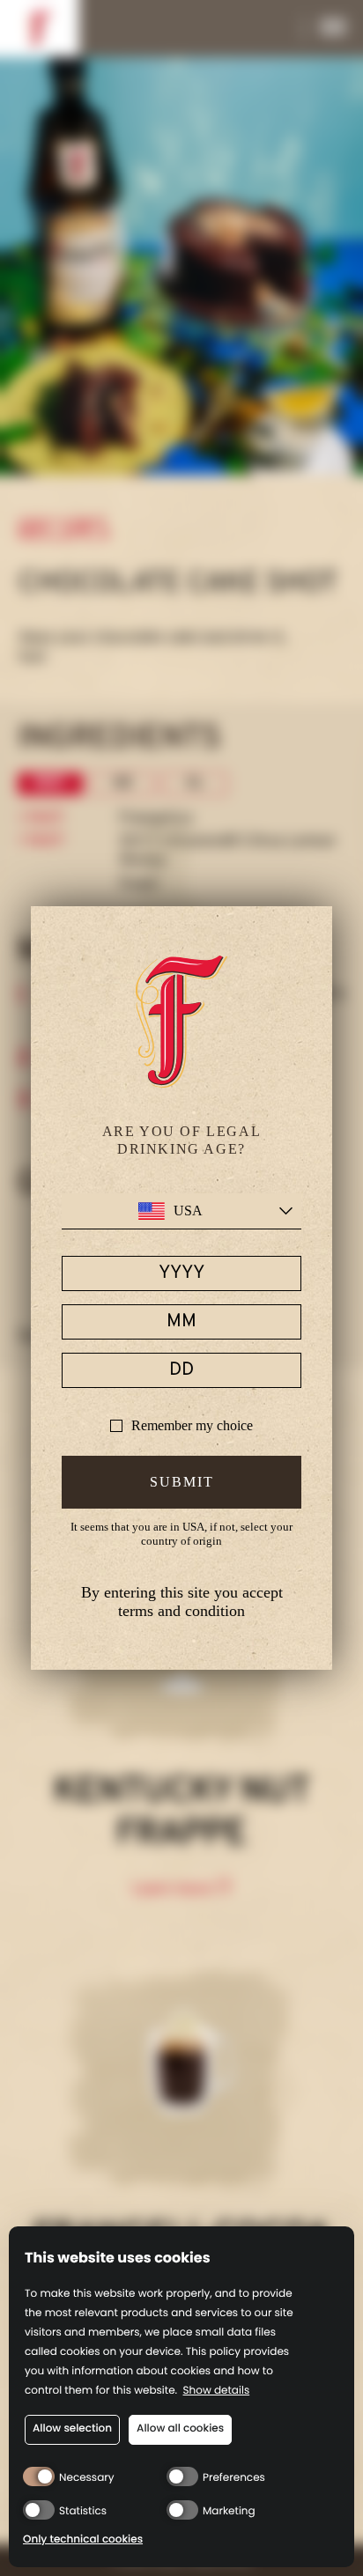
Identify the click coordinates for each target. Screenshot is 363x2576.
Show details (217, 2391)
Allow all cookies (180, 2428)
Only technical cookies (83, 2540)
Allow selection (72, 2428)
